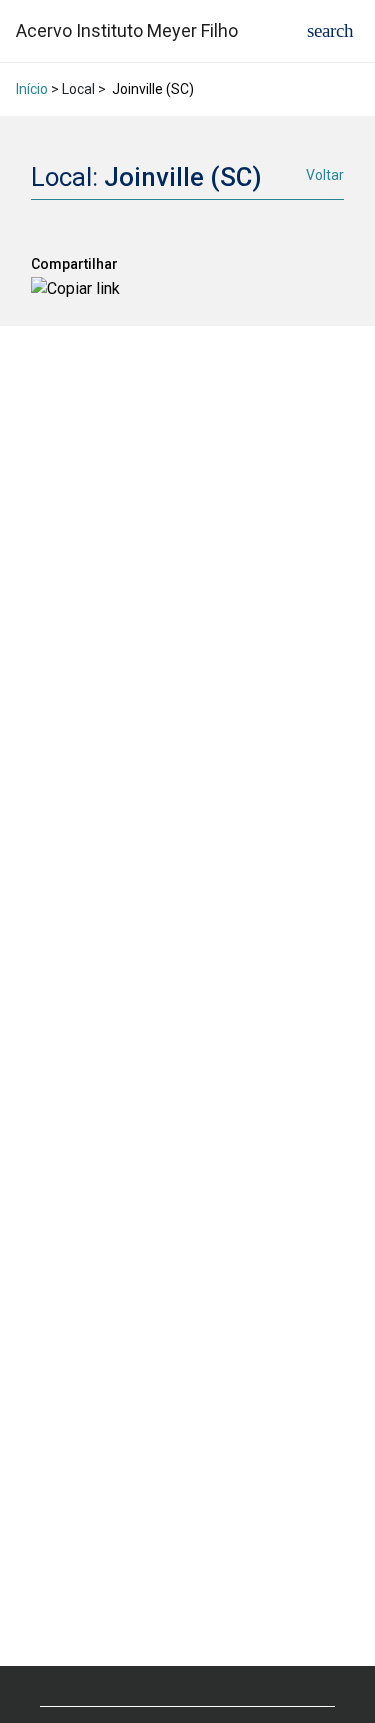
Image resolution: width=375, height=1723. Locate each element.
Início (32, 89)
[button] (330, 30)
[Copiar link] (75, 288)
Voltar (325, 175)
